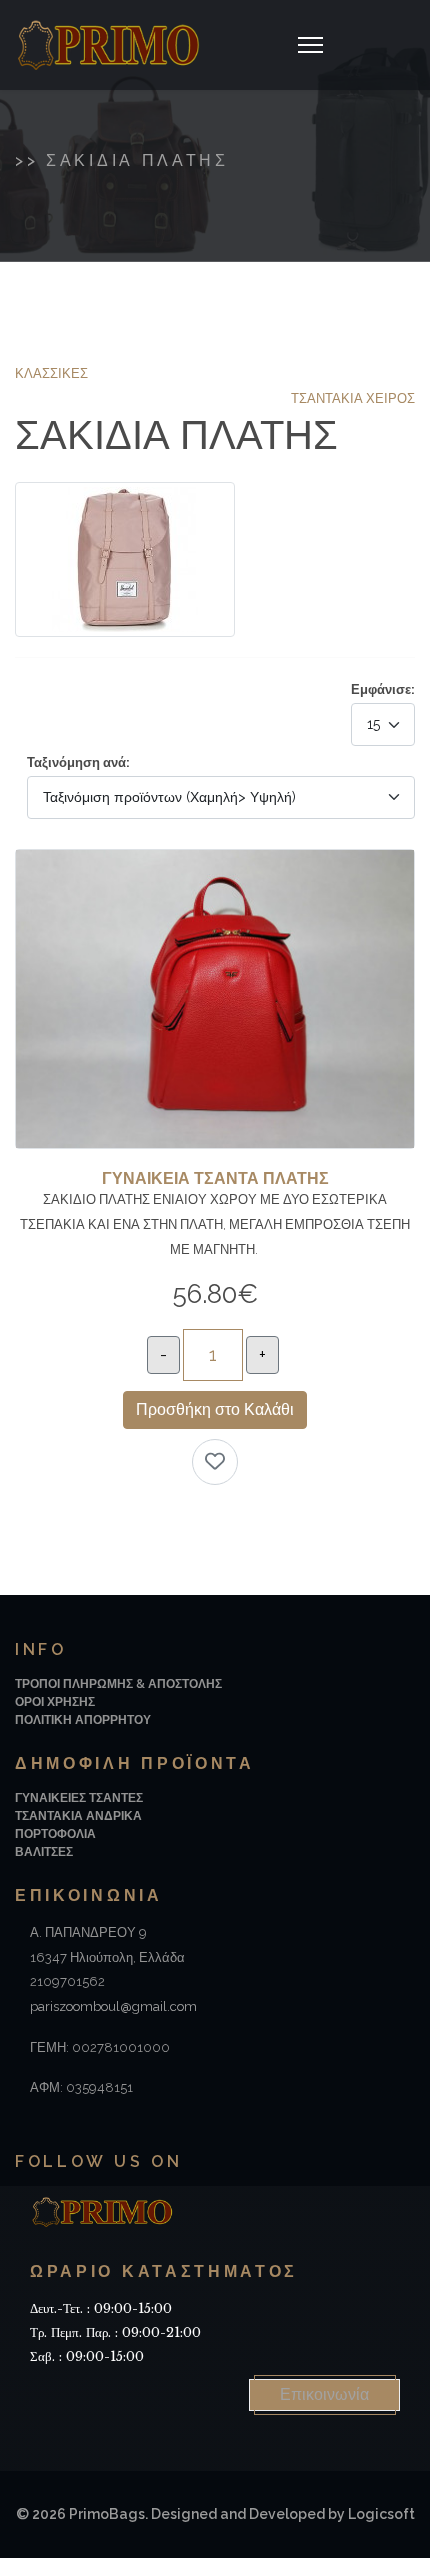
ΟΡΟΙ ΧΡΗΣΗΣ (55, 1702)
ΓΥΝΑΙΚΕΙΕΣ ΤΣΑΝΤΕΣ (79, 1798)
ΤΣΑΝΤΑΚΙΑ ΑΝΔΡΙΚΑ (78, 1816)
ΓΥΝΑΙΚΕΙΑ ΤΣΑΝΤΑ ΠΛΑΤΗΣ (215, 1178)
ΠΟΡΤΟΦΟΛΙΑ (55, 1834)
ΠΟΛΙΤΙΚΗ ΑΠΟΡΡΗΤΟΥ (83, 1720)
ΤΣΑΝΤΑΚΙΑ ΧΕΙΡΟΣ (353, 398)
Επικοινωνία (324, 2394)
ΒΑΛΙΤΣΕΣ (44, 1852)
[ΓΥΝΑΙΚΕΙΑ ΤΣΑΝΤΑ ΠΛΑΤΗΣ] (215, 861)
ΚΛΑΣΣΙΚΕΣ (51, 373)
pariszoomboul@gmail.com (113, 2006)
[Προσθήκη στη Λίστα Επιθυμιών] (215, 1462)
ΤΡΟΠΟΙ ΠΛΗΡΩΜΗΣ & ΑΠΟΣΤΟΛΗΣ (118, 1684)
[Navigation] (310, 45)
